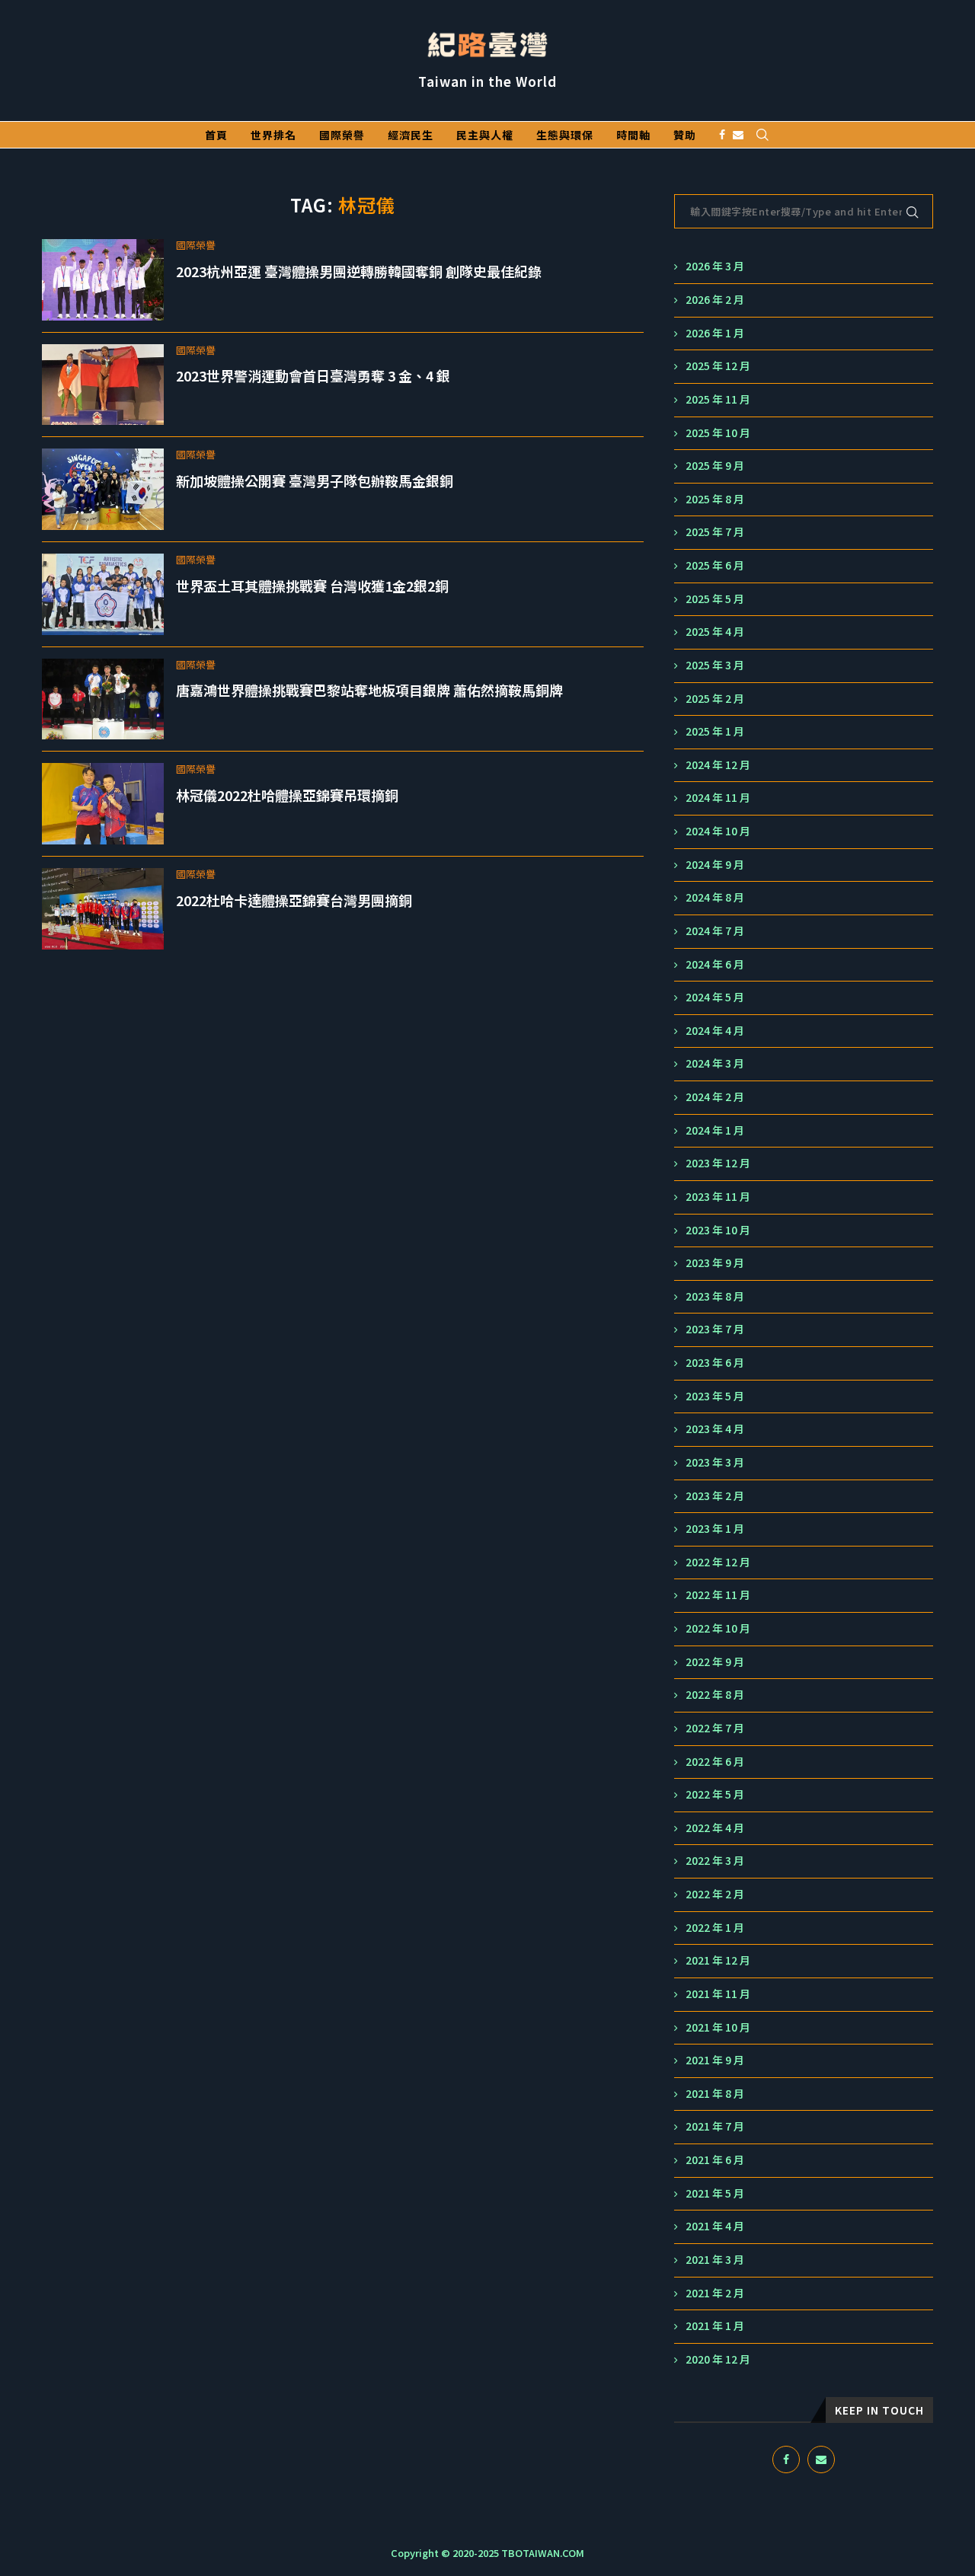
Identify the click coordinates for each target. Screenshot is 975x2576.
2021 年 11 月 (718, 1994)
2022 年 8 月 (715, 1695)
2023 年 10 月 (718, 1230)
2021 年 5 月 (715, 2193)
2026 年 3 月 (715, 266)
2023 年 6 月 (715, 1363)
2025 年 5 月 (715, 599)
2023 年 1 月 (715, 1529)
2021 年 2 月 (715, 2293)
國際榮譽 (342, 135)
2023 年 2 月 (715, 1496)
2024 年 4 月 (715, 1031)
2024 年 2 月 (715, 1097)
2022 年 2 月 (715, 1894)
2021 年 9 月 (715, 2060)
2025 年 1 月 (715, 731)
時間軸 (633, 135)
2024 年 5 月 (715, 997)
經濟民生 (411, 135)
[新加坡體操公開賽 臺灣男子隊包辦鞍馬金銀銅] (103, 489)
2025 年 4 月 (715, 632)
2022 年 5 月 (715, 1794)
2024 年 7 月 (715, 931)
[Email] (738, 135)
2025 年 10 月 (718, 433)
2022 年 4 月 (715, 1828)
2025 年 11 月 (718, 399)
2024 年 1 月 (715, 1130)
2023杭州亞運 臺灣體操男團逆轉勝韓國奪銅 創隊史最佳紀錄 (359, 271)
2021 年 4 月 (715, 2226)
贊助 (685, 135)
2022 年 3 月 (715, 1861)
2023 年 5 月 (715, 1396)
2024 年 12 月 (718, 765)
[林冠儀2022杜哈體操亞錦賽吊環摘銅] (103, 804)
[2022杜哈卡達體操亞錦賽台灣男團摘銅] (103, 909)
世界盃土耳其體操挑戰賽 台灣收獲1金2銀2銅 (312, 586)
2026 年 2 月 (715, 300)
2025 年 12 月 (718, 366)
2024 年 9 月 (715, 865)
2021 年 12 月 (718, 1960)
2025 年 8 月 (715, 499)
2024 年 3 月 (715, 1063)
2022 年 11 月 (718, 1595)
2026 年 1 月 (715, 333)
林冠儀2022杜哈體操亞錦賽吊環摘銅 (287, 795)
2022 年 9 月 (715, 1662)
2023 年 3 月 (715, 1462)
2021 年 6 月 (715, 2160)
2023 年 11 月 (718, 1197)
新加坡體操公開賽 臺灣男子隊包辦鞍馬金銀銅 (315, 480)
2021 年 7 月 (715, 2126)
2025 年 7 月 (715, 532)
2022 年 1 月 (715, 1928)
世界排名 (273, 135)
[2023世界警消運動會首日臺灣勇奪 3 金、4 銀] (103, 385)
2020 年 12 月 (718, 2359)
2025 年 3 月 (715, 665)
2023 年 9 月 (715, 1263)
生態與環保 (565, 135)
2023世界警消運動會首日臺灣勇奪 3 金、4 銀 (313, 375)
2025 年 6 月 (715, 565)
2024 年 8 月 (715, 897)
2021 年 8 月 (715, 2094)
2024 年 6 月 (715, 964)
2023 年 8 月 (715, 1296)
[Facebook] (722, 135)
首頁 (216, 135)
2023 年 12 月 (718, 1163)
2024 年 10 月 (718, 831)
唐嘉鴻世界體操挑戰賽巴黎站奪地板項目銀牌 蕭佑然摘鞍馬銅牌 (369, 690)
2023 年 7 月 (715, 1329)
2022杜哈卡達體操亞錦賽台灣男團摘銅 (294, 900)
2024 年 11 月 (718, 798)
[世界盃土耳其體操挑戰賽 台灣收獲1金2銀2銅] (103, 594)
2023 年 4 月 (715, 1429)
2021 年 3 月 (715, 2260)
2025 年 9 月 (715, 466)
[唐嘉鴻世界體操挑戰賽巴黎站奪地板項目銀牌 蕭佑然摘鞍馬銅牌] (103, 699)
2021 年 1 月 (715, 2326)
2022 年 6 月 (715, 1762)
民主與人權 (485, 135)
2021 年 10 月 (718, 2027)
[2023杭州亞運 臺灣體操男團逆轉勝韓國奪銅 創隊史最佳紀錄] (103, 280)
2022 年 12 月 (718, 1562)
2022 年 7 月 (715, 1728)
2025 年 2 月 (715, 699)
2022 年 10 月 (718, 1628)
